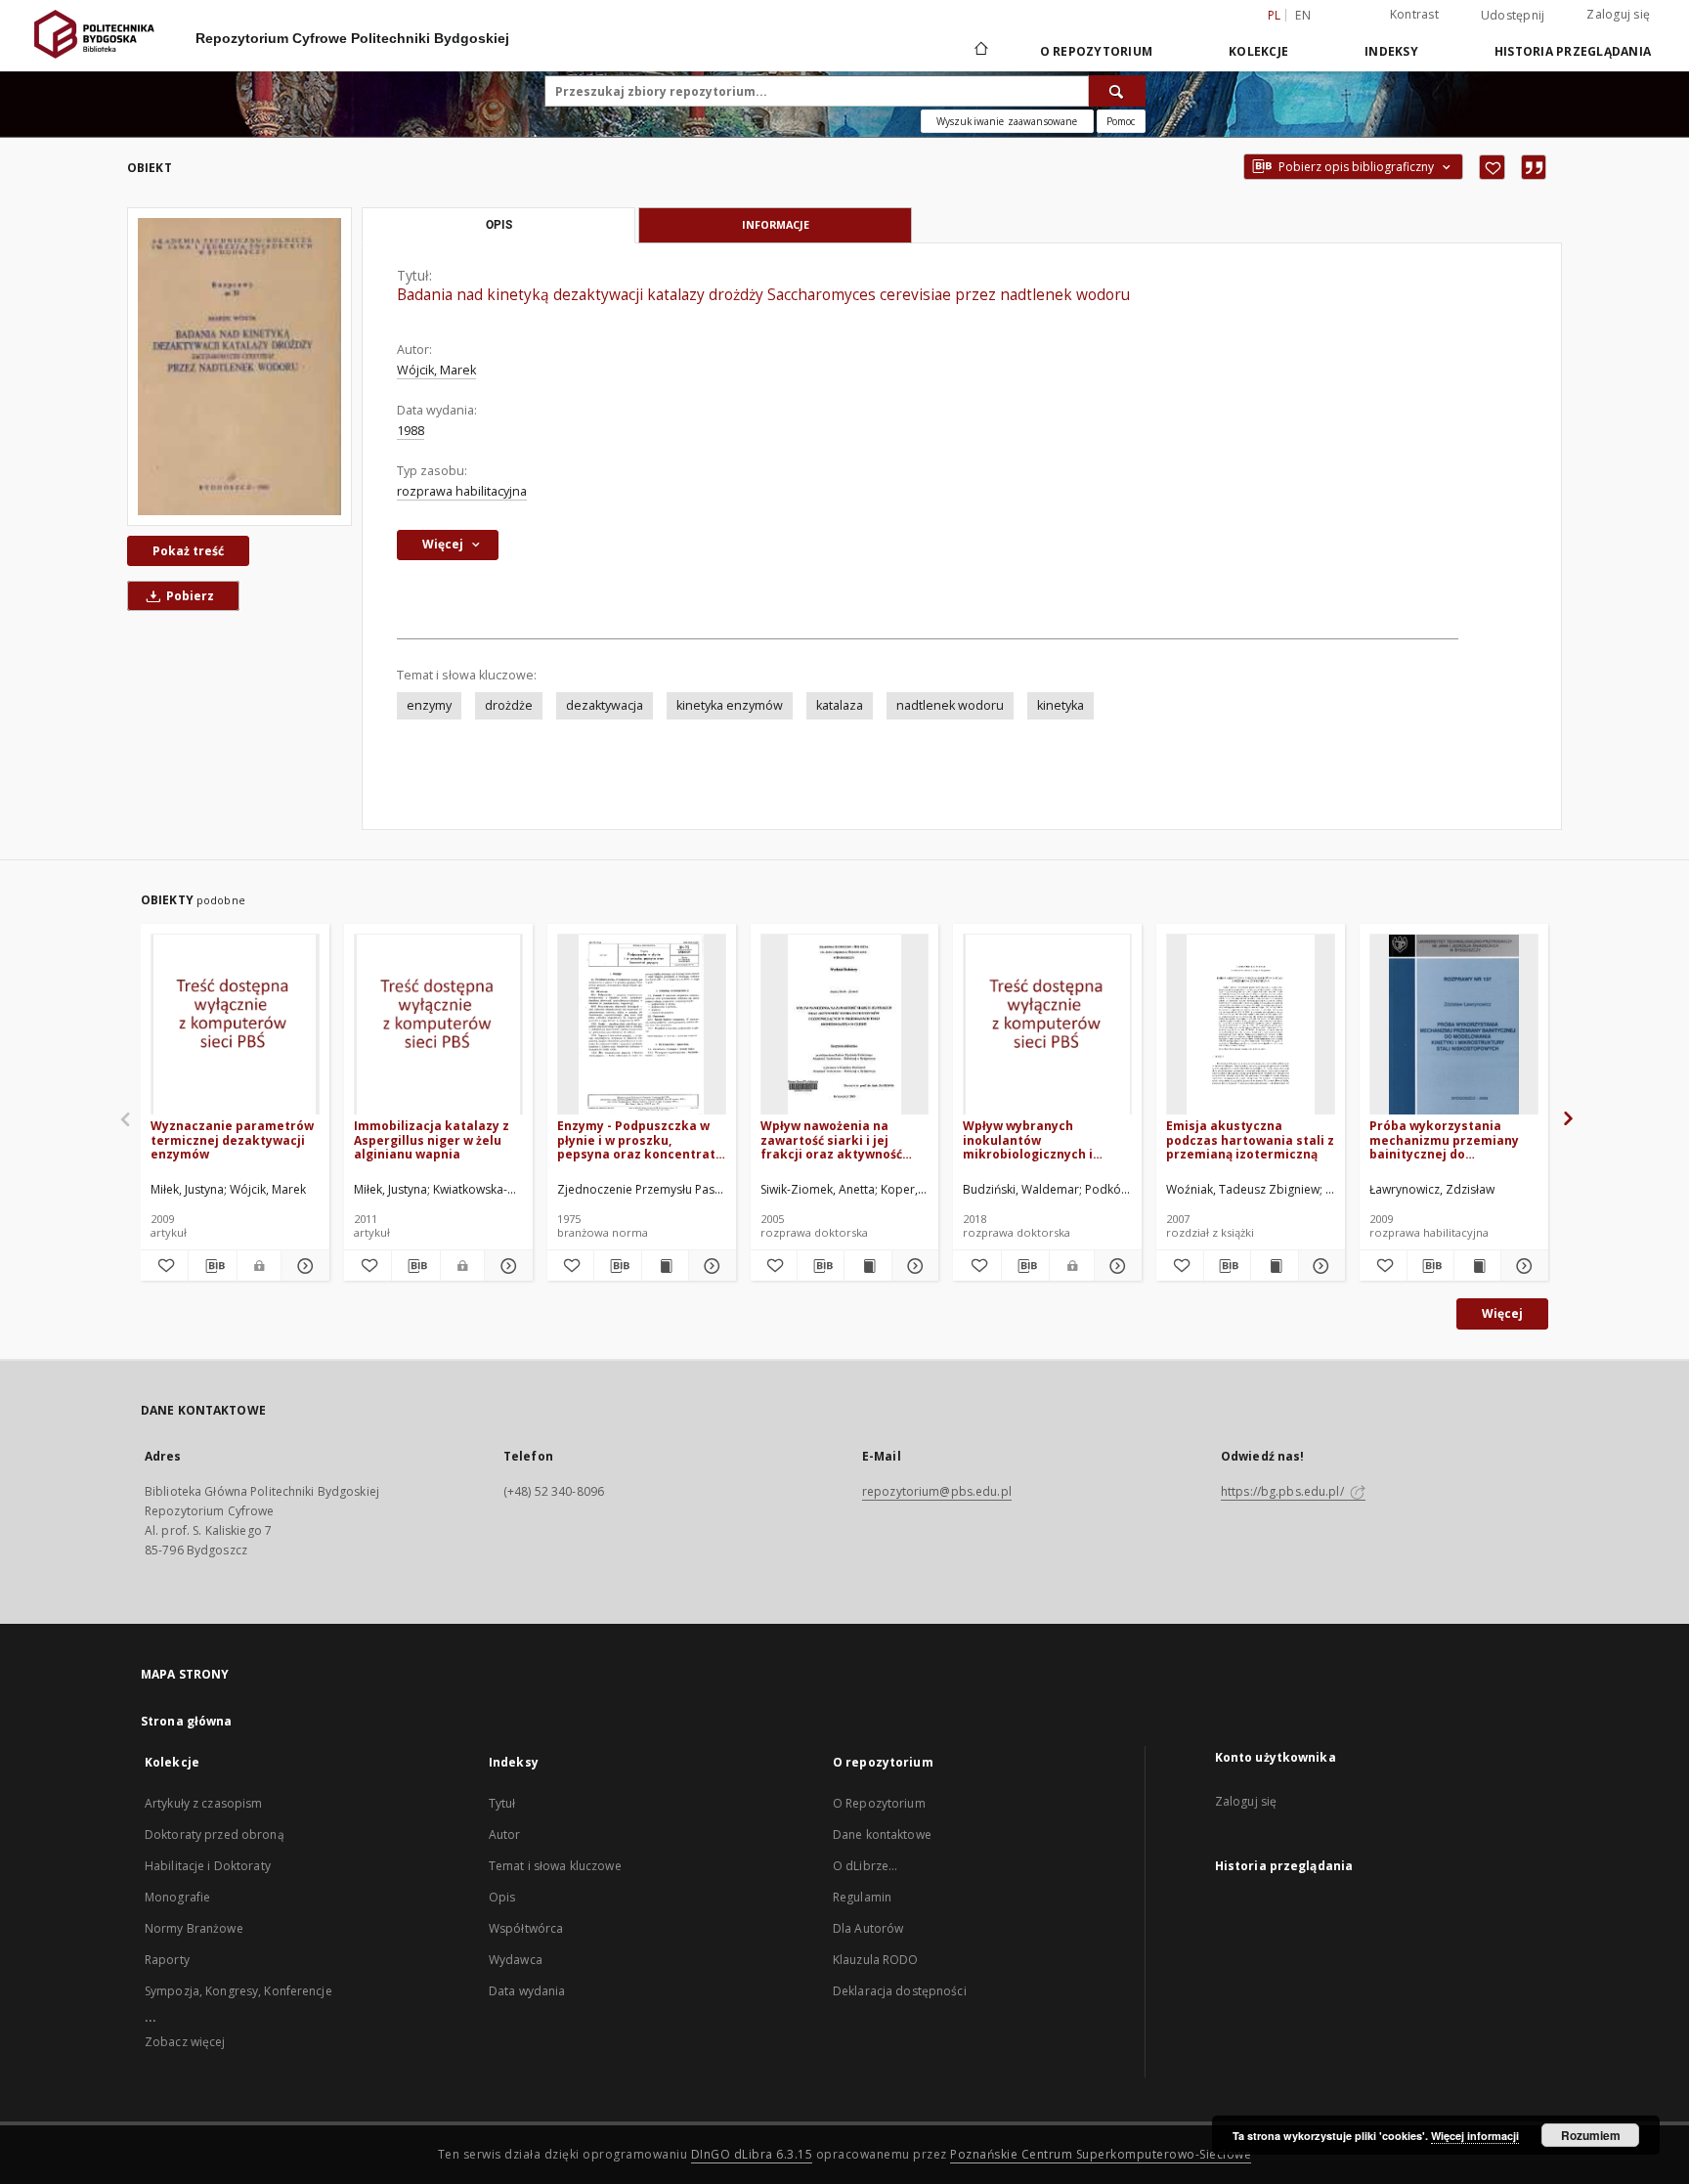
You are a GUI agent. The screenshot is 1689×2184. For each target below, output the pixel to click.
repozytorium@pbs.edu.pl (937, 1491)
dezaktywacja (605, 705)
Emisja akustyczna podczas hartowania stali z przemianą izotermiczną (1250, 1139)
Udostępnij (1513, 16)
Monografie (177, 1897)
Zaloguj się (1618, 14)
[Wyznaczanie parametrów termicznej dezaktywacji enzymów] (235, 1025)
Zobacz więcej (185, 2042)
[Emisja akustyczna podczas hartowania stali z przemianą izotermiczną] (1251, 1025)
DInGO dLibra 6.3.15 (752, 2154)
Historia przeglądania (1573, 51)
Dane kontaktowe (882, 1835)
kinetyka (1061, 705)
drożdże (509, 705)
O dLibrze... (865, 1866)
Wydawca (516, 1960)
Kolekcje (1258, 51)
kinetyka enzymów (730, 705)
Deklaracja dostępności (900, 1991)
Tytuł (502, 1803)
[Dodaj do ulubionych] (1492, 167)
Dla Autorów (868, 1928)
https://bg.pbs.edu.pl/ (1284, 1491)
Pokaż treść (188, 551)
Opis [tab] (499, 225)
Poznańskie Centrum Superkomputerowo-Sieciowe (1101, 2154)
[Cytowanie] (1534, 167)
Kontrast (1414, 14)
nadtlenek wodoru (950, 705)
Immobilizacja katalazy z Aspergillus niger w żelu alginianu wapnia (432, 1139)
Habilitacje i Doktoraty (208, 1866)
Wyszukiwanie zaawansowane (1007, 121)
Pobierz (189, 596)
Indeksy (1391, 51)
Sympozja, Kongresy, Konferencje (238, 1991)
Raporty (167, 1960)
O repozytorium (1097, 51)
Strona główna (187, 1721)
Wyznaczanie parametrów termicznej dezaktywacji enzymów (232, 1139)
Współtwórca (526, 1928)
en (1303, 15)
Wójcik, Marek (436, 370)
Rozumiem (1591, 2135)
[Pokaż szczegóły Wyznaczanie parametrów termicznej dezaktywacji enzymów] (302, 1266)
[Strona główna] (980, 51)
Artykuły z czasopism (203, 1803)
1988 (411, 431)
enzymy (429, 705)
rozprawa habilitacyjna (462, 491)
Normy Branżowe (194, 1928)
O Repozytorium (879, 1803)
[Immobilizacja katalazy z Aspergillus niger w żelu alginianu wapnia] (438, 1025)
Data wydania (527, 1991)
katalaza (840, 705)
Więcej (1502, 1313)
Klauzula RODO (876, 1960)
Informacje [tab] (776, 224)
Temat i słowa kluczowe (555, 1866)
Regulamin (862, 1897)
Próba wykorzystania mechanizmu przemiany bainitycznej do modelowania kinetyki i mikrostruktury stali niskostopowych (1444, 1139)
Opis (502, 1897)
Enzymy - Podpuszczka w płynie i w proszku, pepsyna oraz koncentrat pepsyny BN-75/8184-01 (636, 1139)
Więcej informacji (1475, 2136)
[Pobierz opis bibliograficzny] (212, 1266)
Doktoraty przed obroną (215, 1835)
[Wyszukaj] (1117, 91)
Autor (505, 1835)
